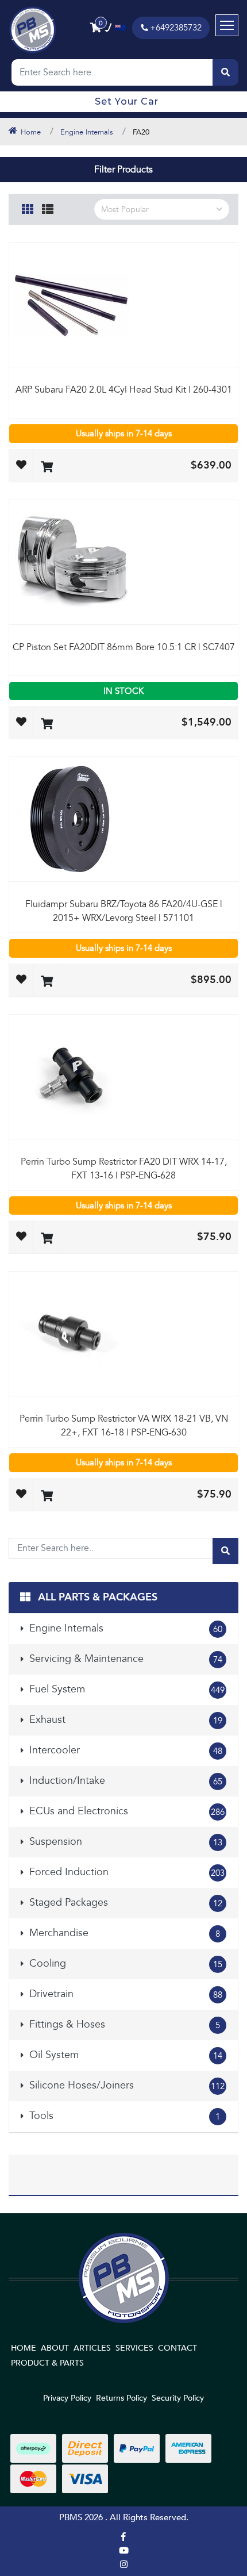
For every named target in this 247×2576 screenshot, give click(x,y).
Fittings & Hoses (123, 2024)
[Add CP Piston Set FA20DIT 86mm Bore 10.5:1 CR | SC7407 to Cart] (47, 725)
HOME (24, 2348)
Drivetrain (124, 1994)
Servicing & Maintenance (124, 1659)
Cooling (124, 1963)
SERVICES (134, 2348)
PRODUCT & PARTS (47, 2363)
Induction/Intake (124, 1781)
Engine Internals (124, 1628)
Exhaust (124, 1720)
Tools (123, 2116)
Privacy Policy (67, 2398)
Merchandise (123, 1933)
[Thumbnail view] (28, 208)
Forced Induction (126, 1872)
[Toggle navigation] (227, 25)
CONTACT (177, 2348)
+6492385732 (176, 28)
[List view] (48, 208)
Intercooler (124, 1750)
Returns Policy (121, 2398)
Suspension (124, 1842)
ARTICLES (92, 2348)
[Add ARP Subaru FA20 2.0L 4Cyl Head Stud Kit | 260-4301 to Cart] (47, 468)
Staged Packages (124, 1903)
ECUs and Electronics (126, 1811)
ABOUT (55, 2348)
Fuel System (126, 1689)
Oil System (124, 2055)
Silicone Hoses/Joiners (126, 2085)
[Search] (225, 72)
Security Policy (178, 2398)
